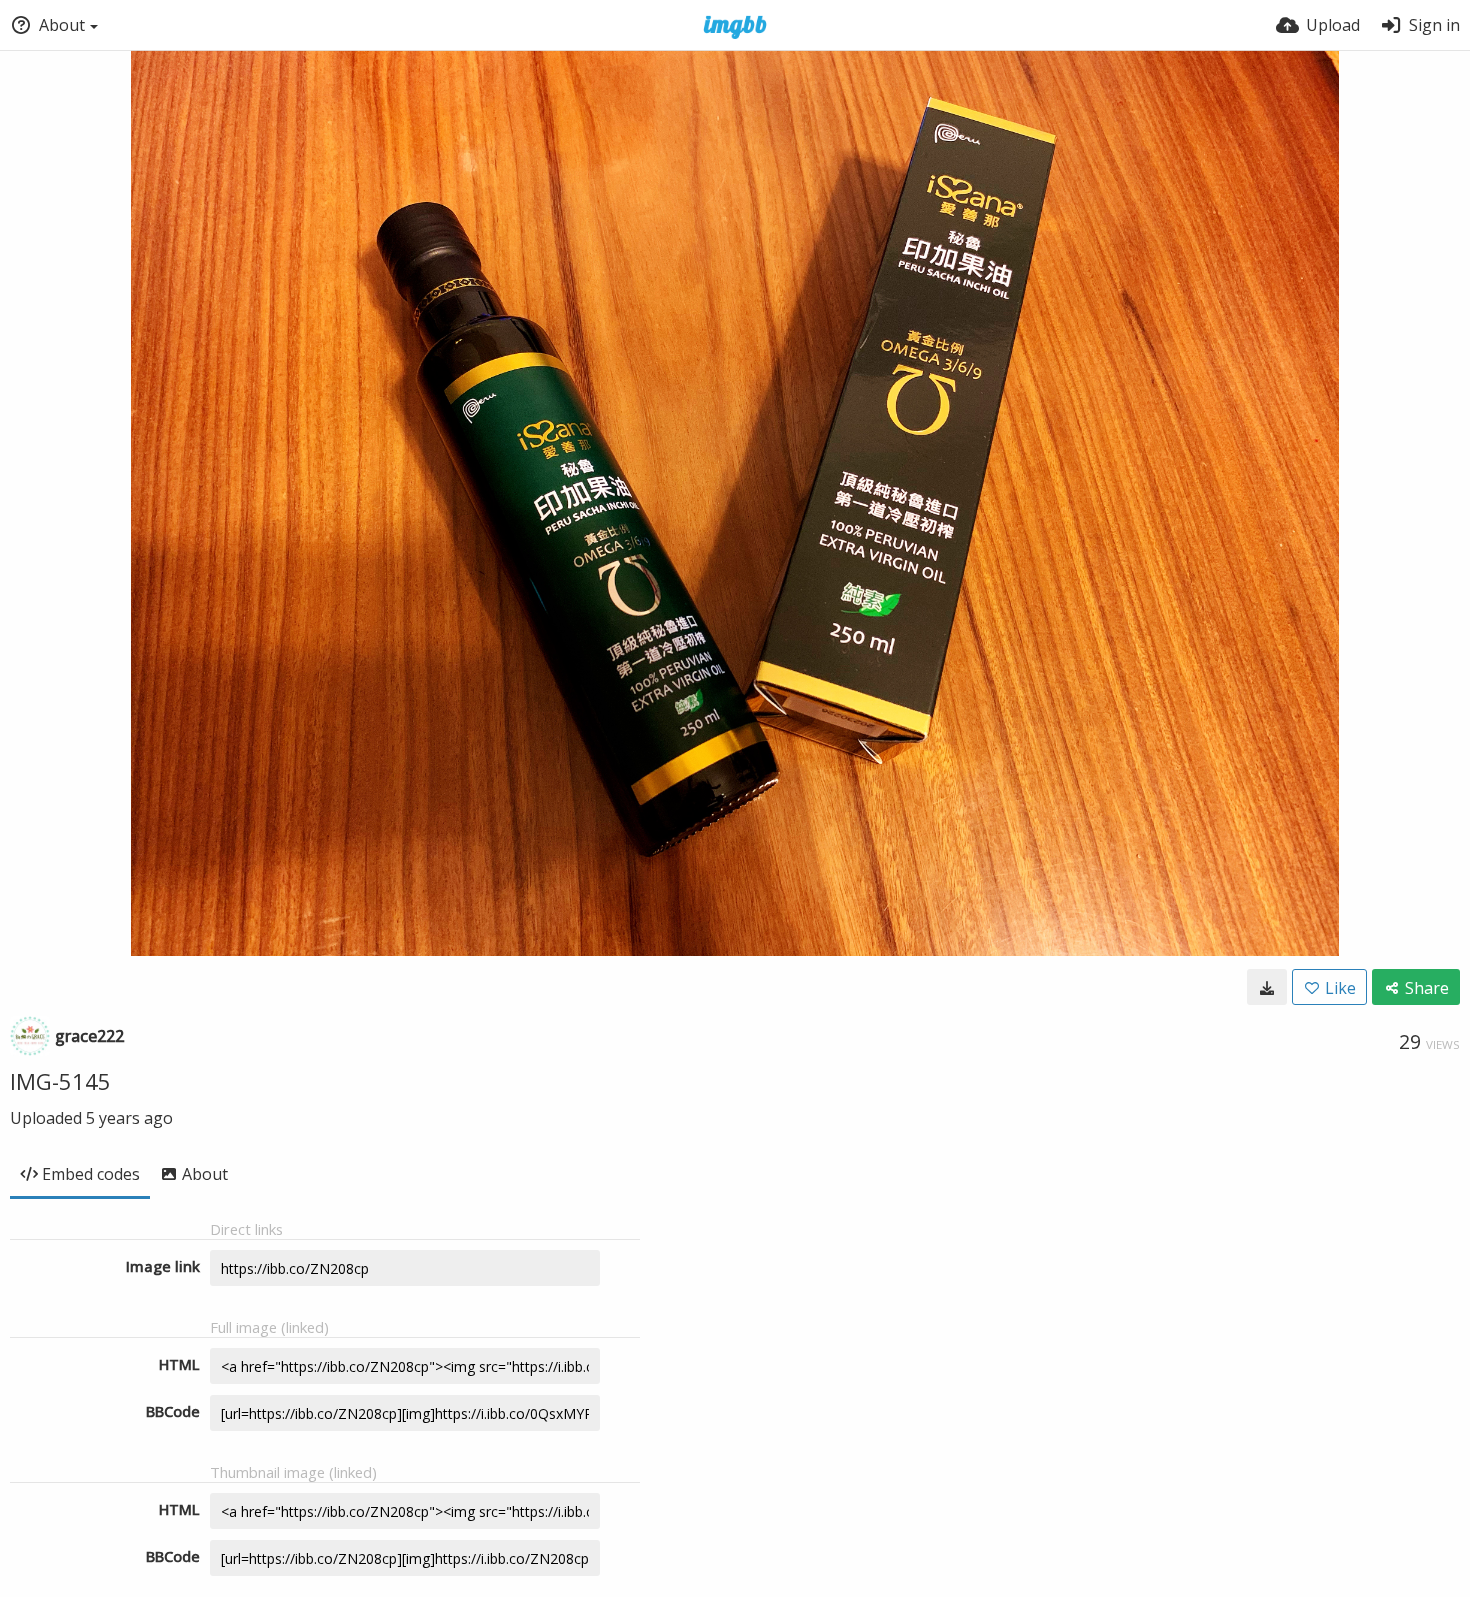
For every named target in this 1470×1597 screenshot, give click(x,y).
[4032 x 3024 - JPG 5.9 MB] (1267, 987)
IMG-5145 (60, 1081)
